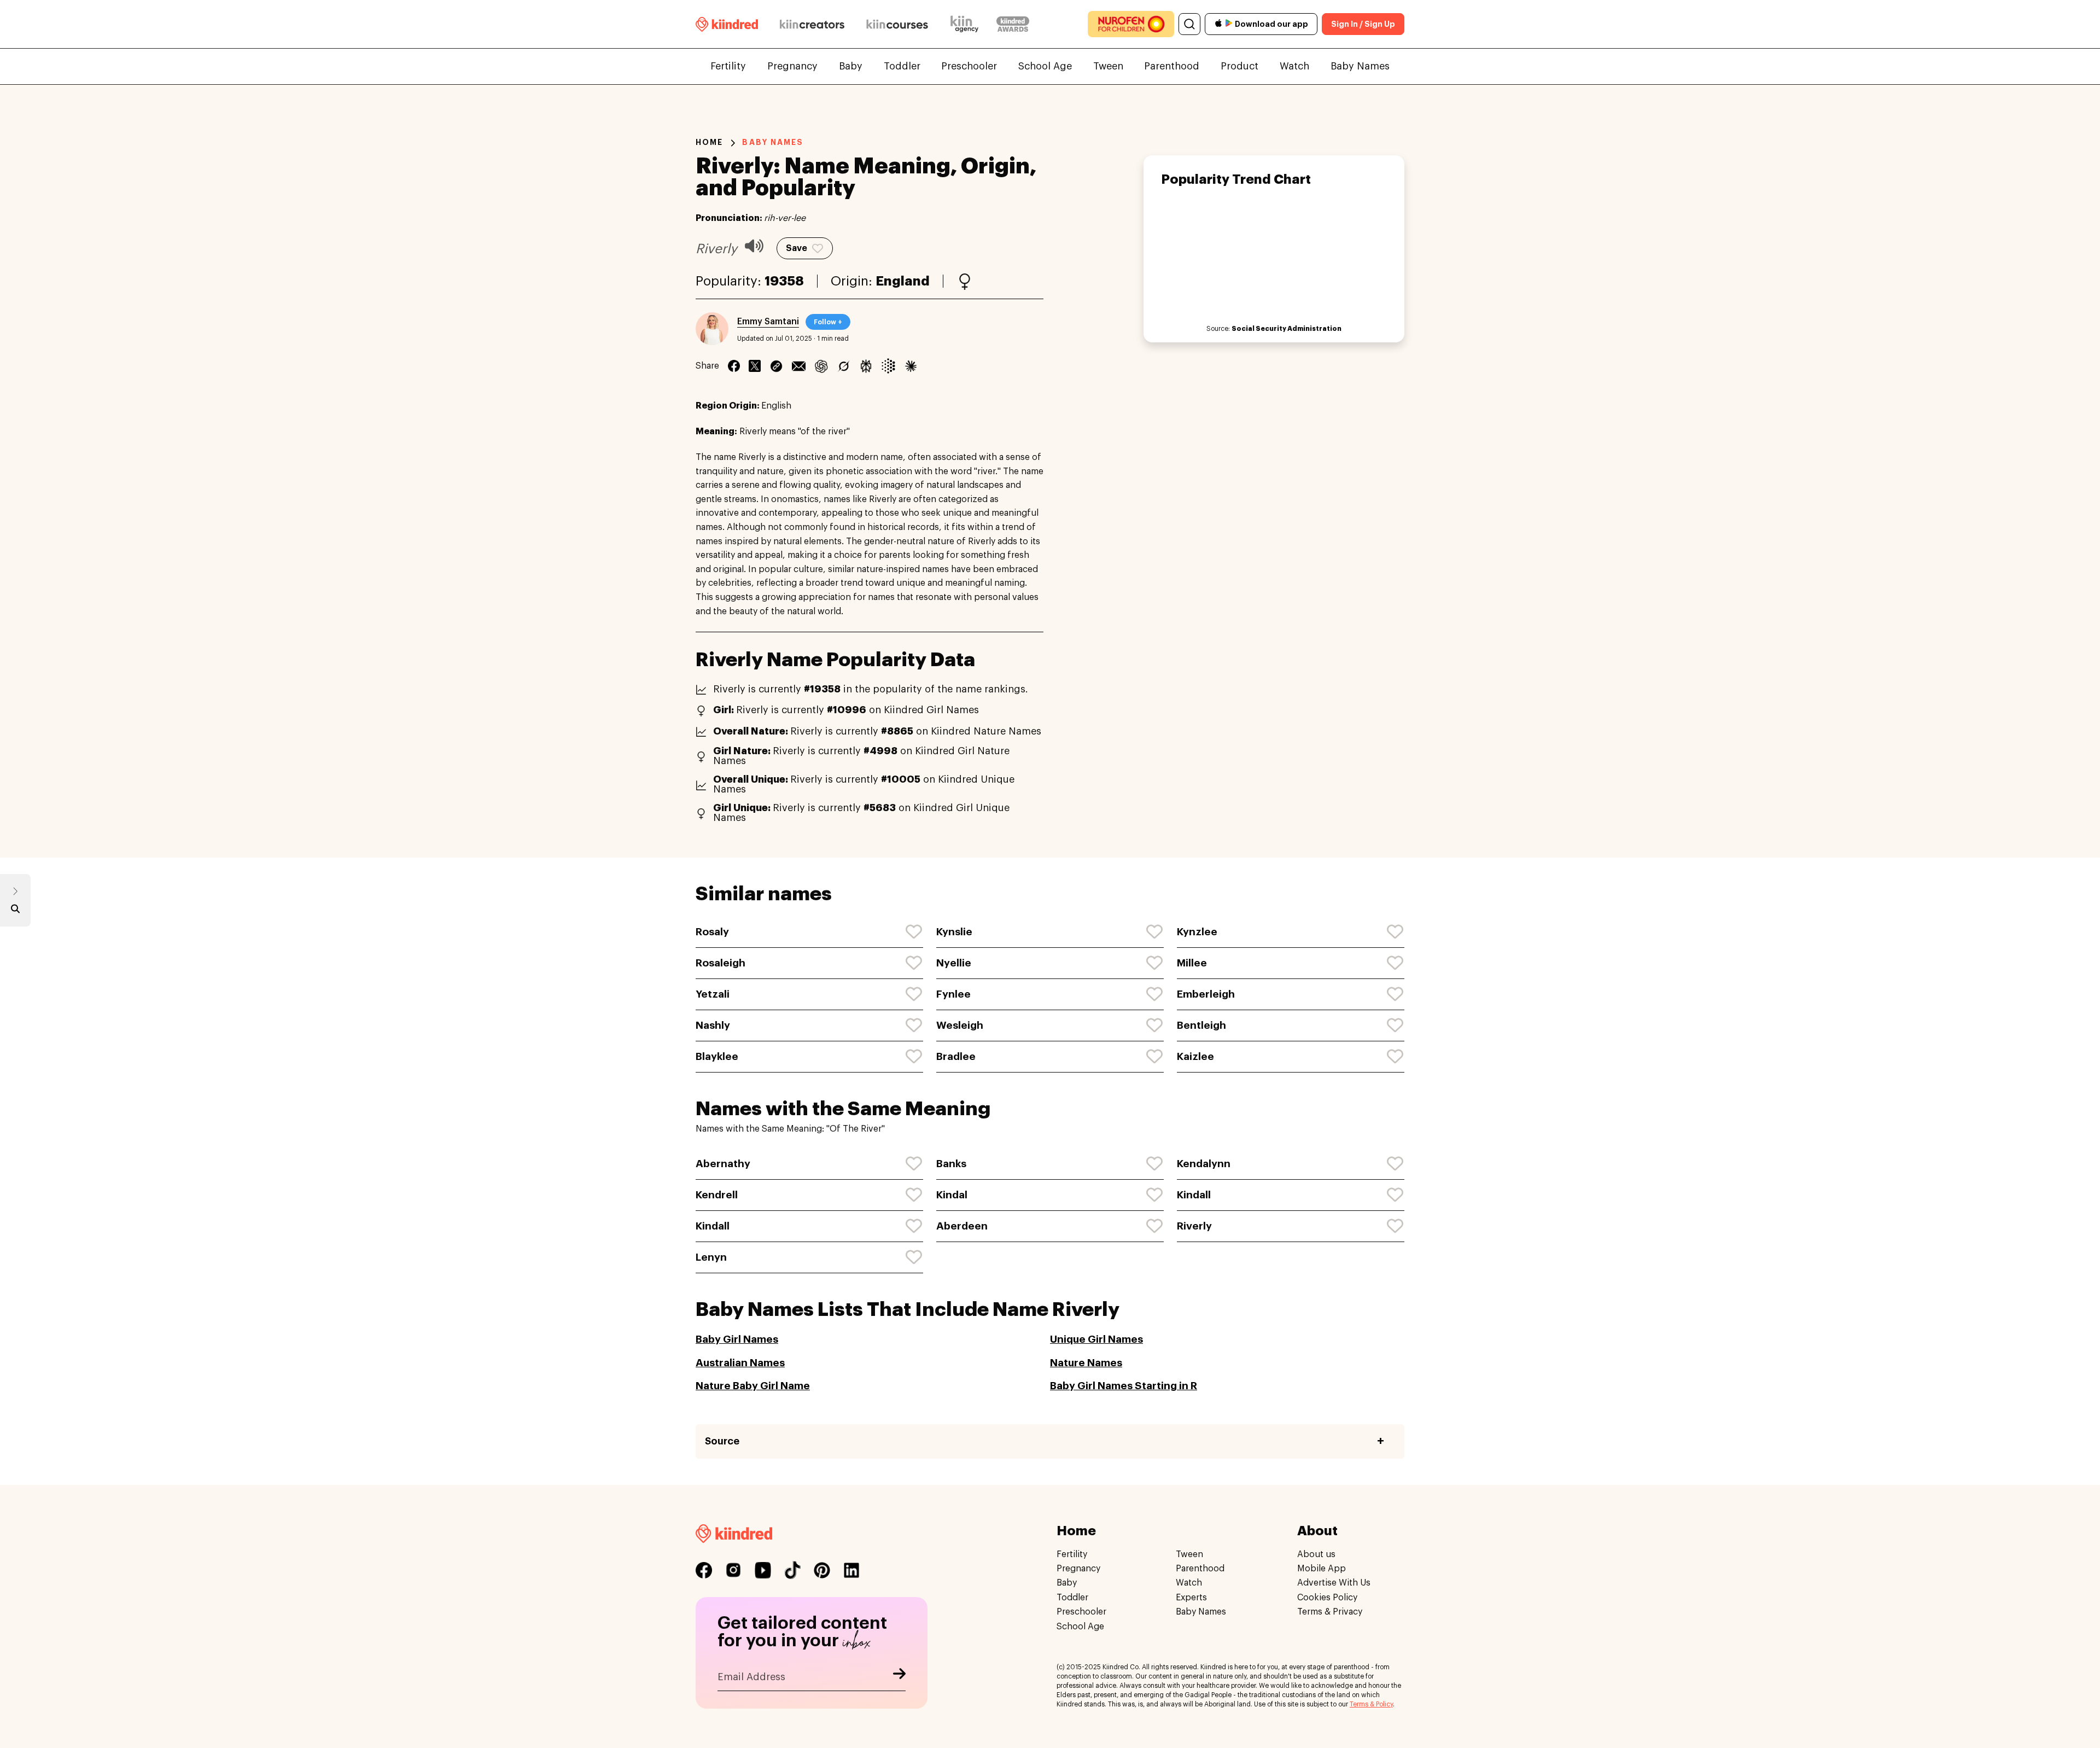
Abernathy (723, 1164)
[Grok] (844, 366)
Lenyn (711, 1257)
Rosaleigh (721, 963)
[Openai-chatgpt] (821, 366)
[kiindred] (727, 24)
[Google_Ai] (888, 366)
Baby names (773, 142)
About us (1316, 1554)
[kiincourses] (897, 24)
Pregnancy (792, 66)
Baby (851, 66)
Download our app (1271, 24)
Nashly (713, 1025)
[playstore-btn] (1229, 24)
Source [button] (722, 1441)
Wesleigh (960, 1025)
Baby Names (1360, 66)
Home (709, 142)
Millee (1192, 963)
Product (1239, 66)
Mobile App (1322, 1569)
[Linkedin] (776, 366)
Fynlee (953, 994)
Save (797, 248)
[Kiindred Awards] (1013, 24)
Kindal (952, 1195)
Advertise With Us (1334, 1583)
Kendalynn (1204, 1164)
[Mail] (799, 366)
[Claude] (911, 366)
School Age (1045, 66)
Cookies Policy (1327, 1598)
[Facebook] (734, 366)
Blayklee (717, 1056)
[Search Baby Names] (15, 911)
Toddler (902, 66)
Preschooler (969, 66)
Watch (1294, 66)
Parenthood (1172, 66)
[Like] (914, 932)
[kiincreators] (812, 24)
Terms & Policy (1371, 1704)
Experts (1191, 1598)
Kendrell (717, 1195)
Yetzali (713, 994)
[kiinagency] (967, 24)
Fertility (728, 66)
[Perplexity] (866, 366)
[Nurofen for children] (1131, 24)
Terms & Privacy (1330, 1612)
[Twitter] (755, 366)
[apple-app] (1218, 24)
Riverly (1194, 1226)
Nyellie (954, 963)
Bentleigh (1201, 1025)
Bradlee (956, 1056)
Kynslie (954, 932)
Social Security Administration (1287, 329)
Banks (951, 1164)
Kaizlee (1195, 1056)
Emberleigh (1206, 994)
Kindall (1194, 1195)
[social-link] (704, 1570)
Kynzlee (1197, 932)
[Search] (1189, 24)
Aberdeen (962, 1226)
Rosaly (712, 932)
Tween (1108, 66)
